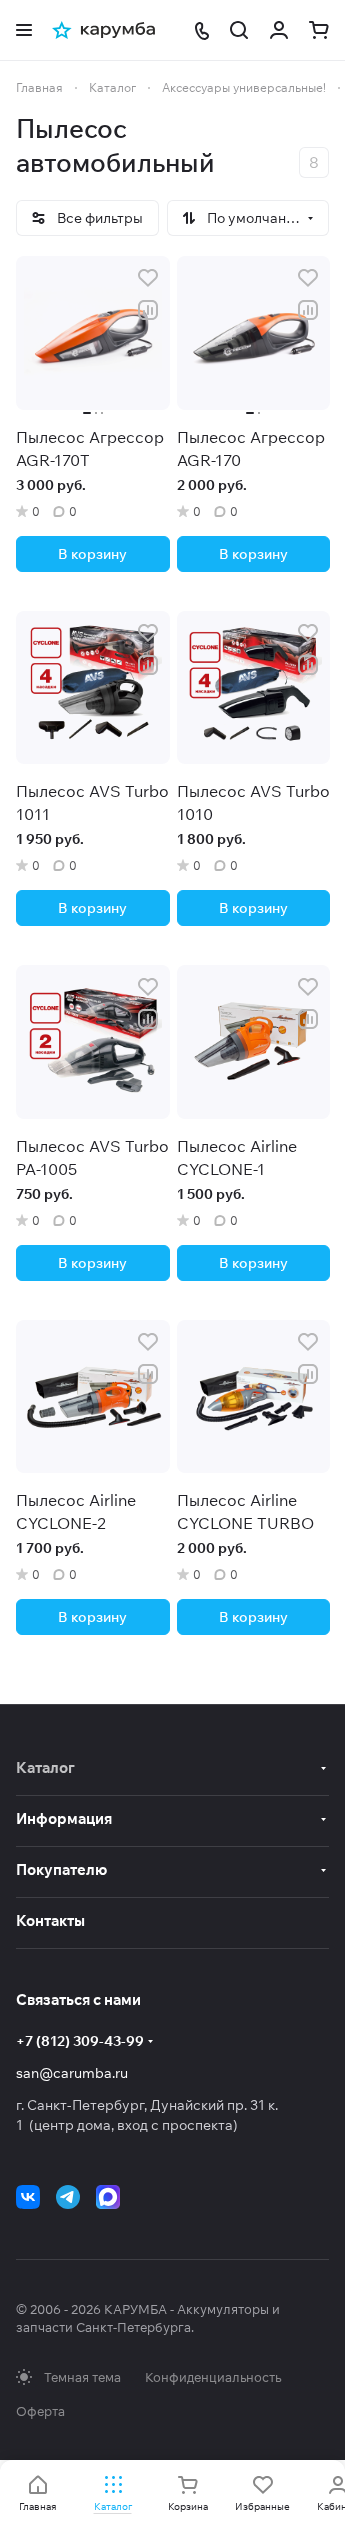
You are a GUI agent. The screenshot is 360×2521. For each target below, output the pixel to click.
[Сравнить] (148, 310)
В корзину (92, 554)
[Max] (108, 2197)
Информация (64, 1818)
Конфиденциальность (213, 2377)
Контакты (50, 1920)
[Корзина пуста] (319, 30)
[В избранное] (148, 278)
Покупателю (61, 1869)
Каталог (45, 1767)
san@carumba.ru (72, 2073)
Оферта (40, 2411)
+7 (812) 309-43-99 (80, 2041)
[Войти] (279, 30)
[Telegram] (68, 2197)
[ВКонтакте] (28, 2197)
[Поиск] (239, 30)
